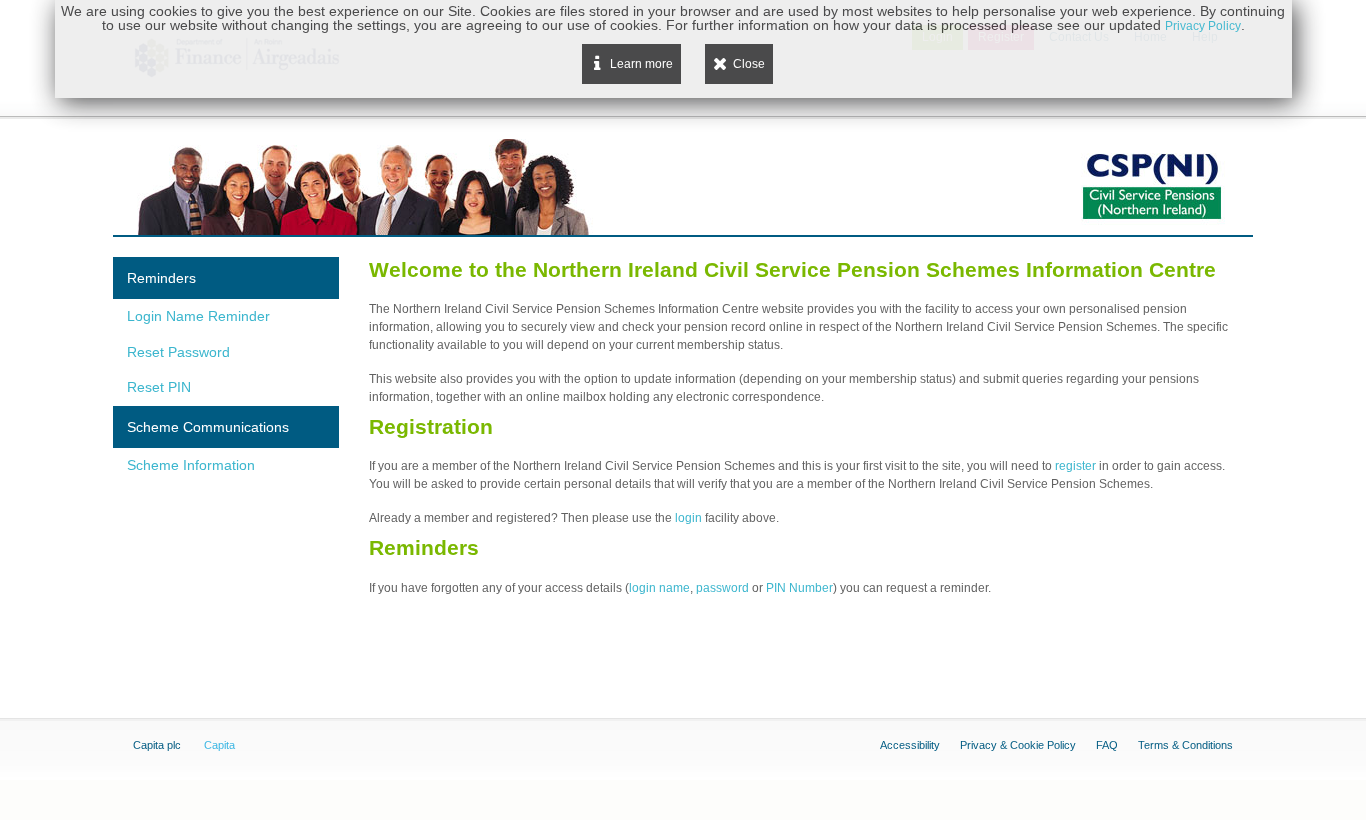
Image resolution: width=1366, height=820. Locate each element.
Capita (219, 745)
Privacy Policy (1203, 26)
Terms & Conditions (1185, 745)
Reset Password (178, 352)
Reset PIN (159, 387)
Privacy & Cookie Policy (1018, 745)
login (690, 518)
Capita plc (157, 745)
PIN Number (799, 588)
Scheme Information (191, 465)
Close (749, 64)
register (1077, 466)
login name (659, 588)
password (722, 588)
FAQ (1107, 745)
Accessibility (910, 745)
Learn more (641, 64)
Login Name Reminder (198, 316)
